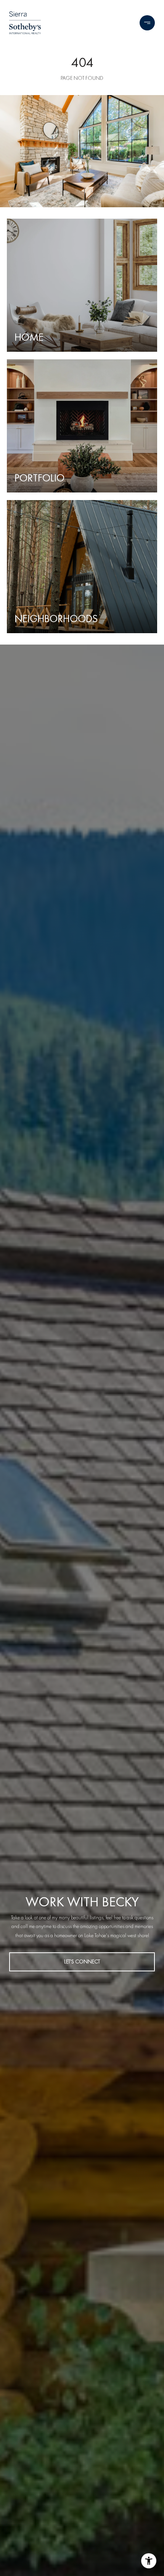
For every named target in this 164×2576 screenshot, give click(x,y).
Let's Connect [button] (82, 1962)
